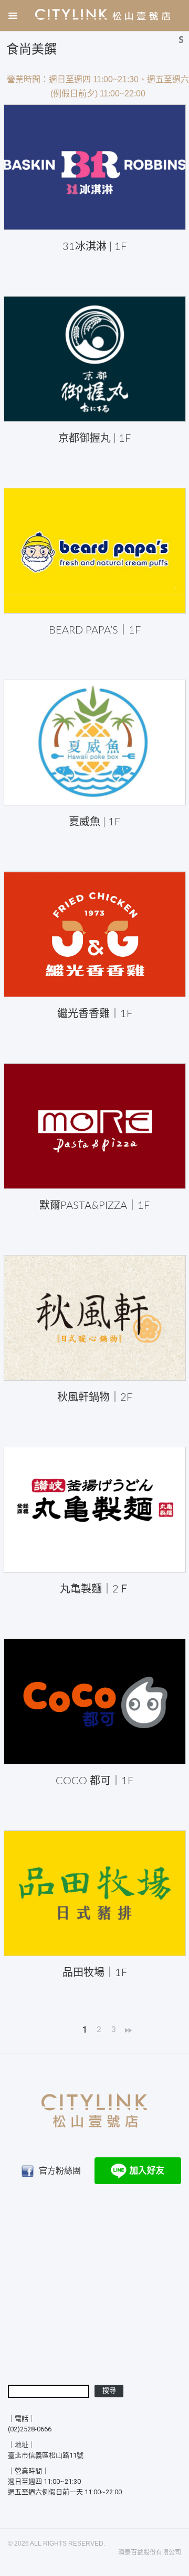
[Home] (101, 14)
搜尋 (109, 2391)
